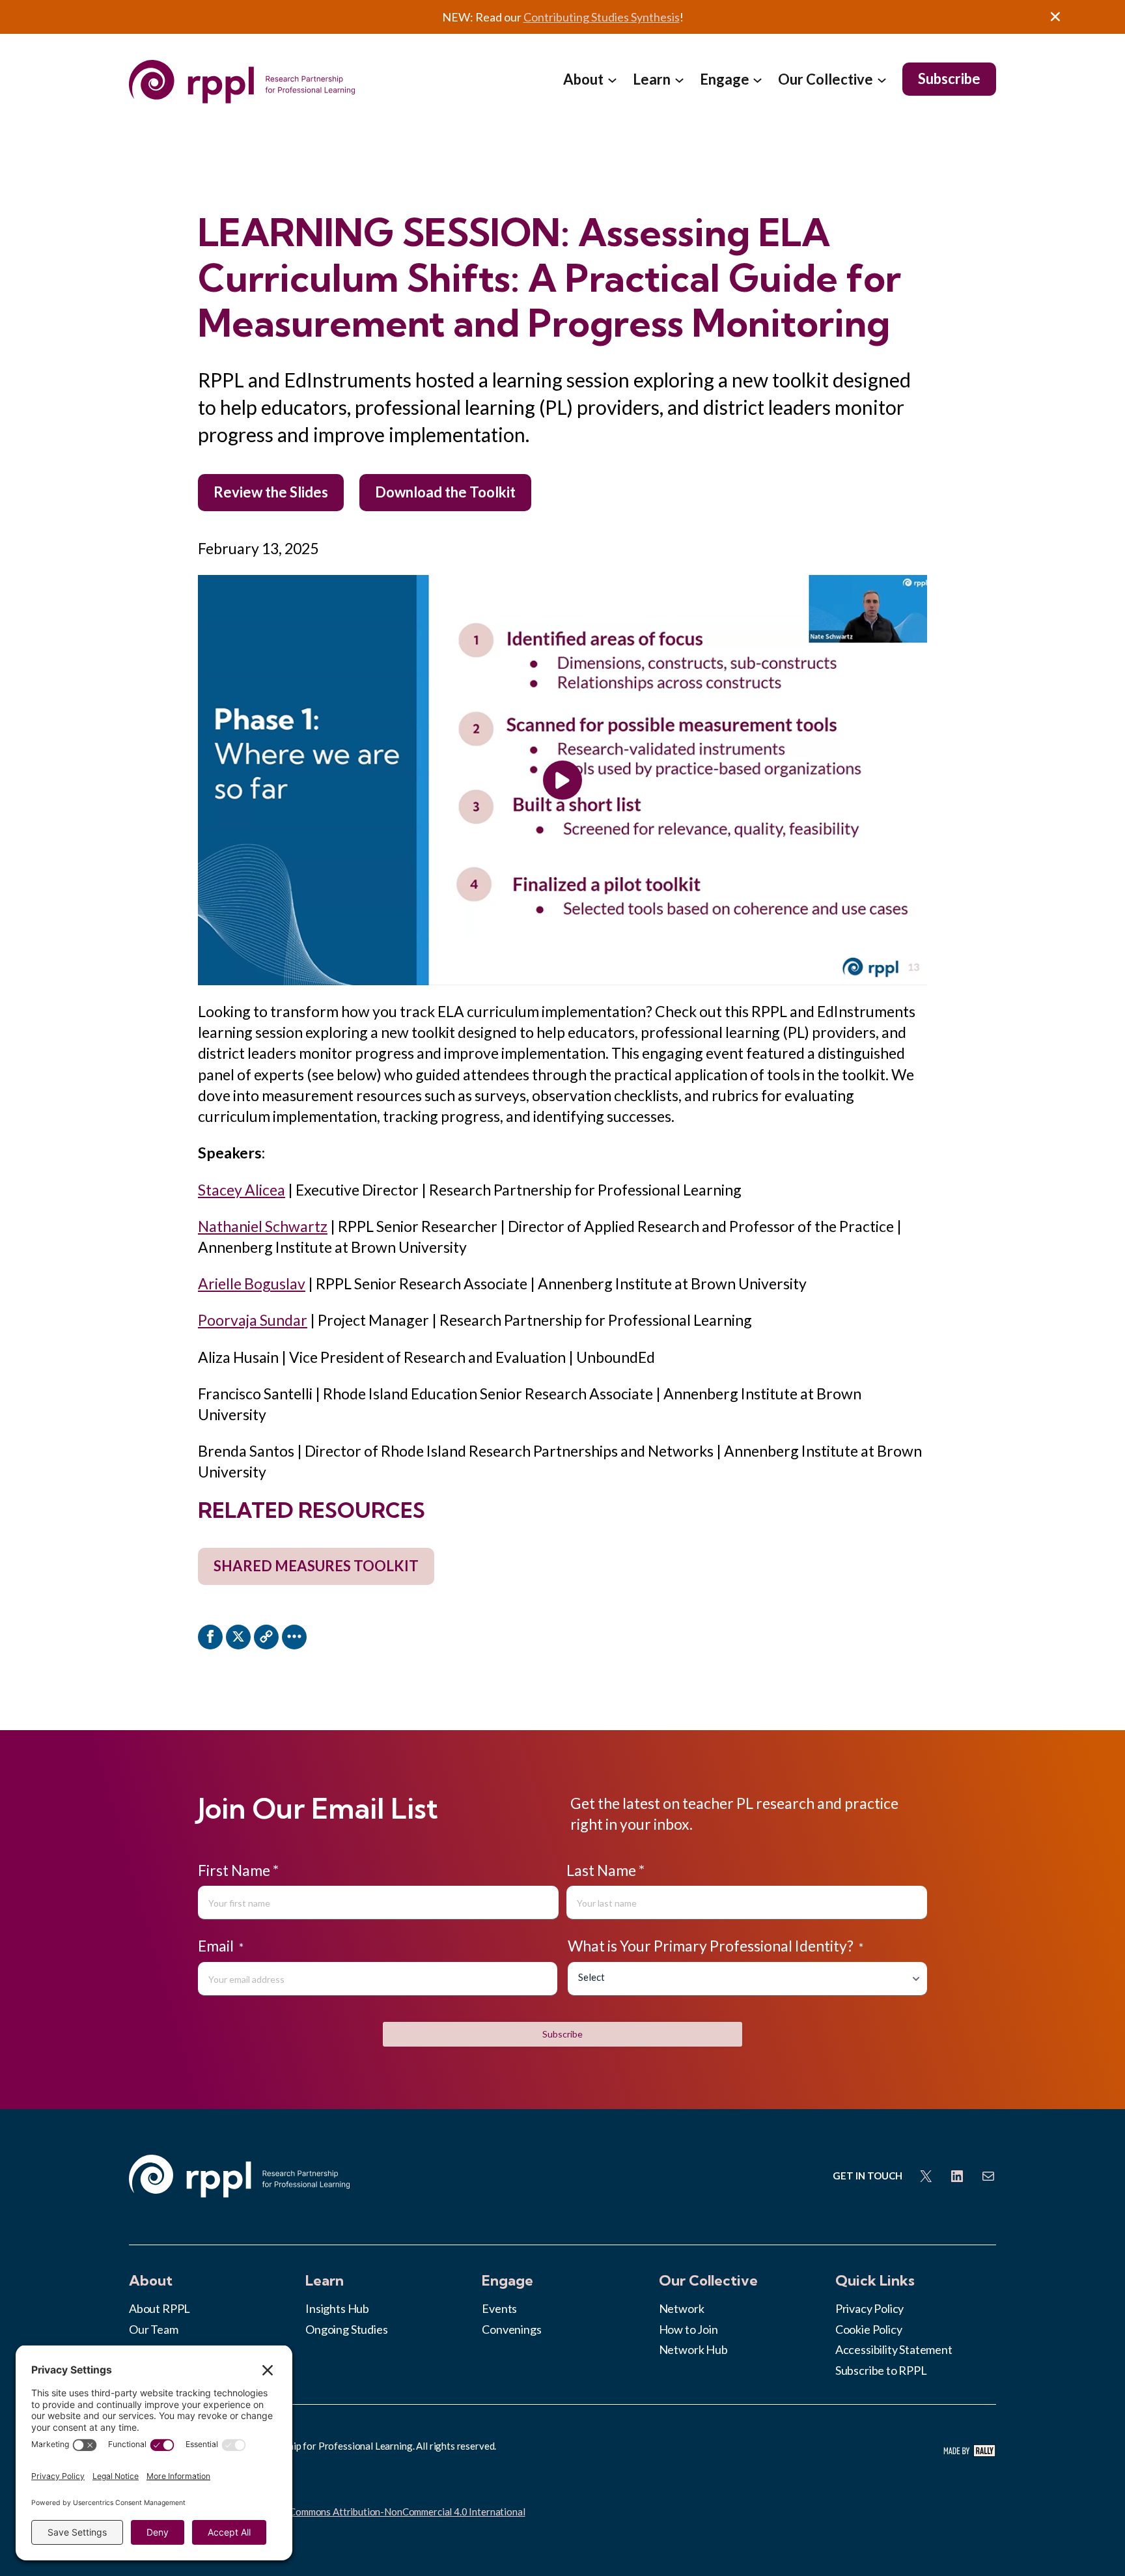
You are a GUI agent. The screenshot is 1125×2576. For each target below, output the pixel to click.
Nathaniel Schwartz (263, 1226)
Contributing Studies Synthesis (602, 17)
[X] (238, 1637)
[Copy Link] (266, 1637)
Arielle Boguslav (252, 1283)
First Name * (238, 1870)
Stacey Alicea (242, 1190)
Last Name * (605, 1870)
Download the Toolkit (445, 492)
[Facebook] (210, 1637)
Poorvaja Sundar (253, 1320)
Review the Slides (271, 492)
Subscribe (562, 2034)
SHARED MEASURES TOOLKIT (316, 1566)
